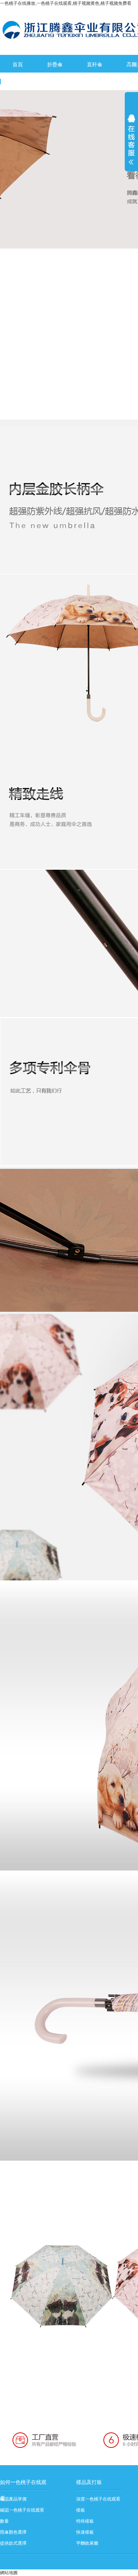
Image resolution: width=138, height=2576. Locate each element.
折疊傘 (55, 64)
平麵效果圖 (87, 2543)
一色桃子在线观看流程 (38, 82)
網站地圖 (9, 2573)
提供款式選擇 (13, 2543)
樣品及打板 (89, 2482)
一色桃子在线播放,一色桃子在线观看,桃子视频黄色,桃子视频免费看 (66, 3)
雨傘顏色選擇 (13, 2532)
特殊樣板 (85, 2521)
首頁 (18, 64)
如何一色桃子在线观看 (23, 2485)
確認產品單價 (13, 2499)
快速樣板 (85, 2532)
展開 (131, 144)
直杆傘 (95, 64)
